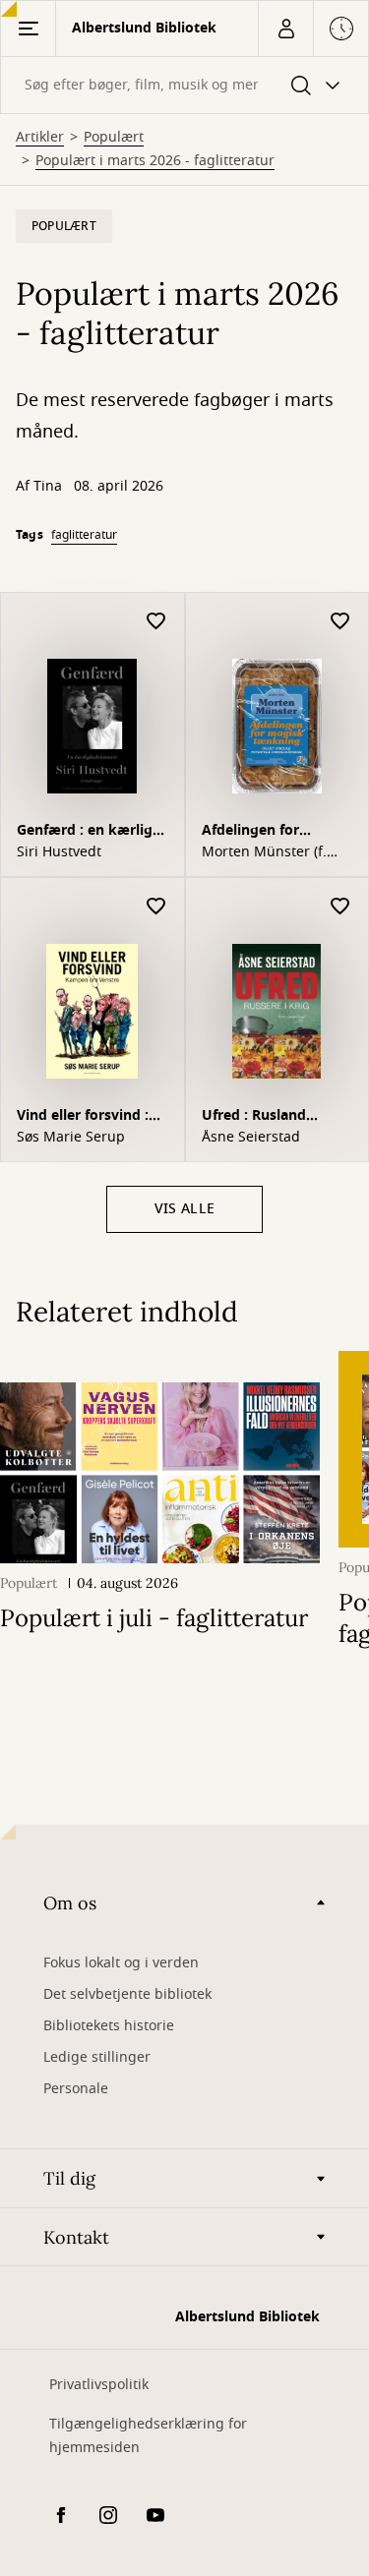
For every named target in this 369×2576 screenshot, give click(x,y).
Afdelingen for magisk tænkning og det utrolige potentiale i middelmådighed (276, 832)
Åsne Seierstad (251, 1138)
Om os (70, 1903)
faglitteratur (84, 535)
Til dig (69, 2178)
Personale (76, 2089)
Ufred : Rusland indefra (254, 1117)
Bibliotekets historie (109, 2026)
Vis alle (184, 1209)
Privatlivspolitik (99, 2385)
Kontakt (76, 2237)
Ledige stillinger (97, 2057)
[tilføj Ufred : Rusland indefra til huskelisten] (340, 907)
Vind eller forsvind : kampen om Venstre (86, 1117)
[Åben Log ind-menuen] (285, 29)
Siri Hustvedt (59, 852)
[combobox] (184, 85)
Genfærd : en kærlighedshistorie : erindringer (87, 832)
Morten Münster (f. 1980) (264, 852)
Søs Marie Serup (71, 1138)
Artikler (40, 138)
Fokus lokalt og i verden (121, 1963)
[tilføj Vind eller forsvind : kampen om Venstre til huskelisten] (156, 907)
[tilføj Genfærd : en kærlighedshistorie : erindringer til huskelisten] (156, 622)
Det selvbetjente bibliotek (127, 1994)
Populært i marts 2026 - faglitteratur (155, 161)
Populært (114, 138)
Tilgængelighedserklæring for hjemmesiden (148, 2436)
